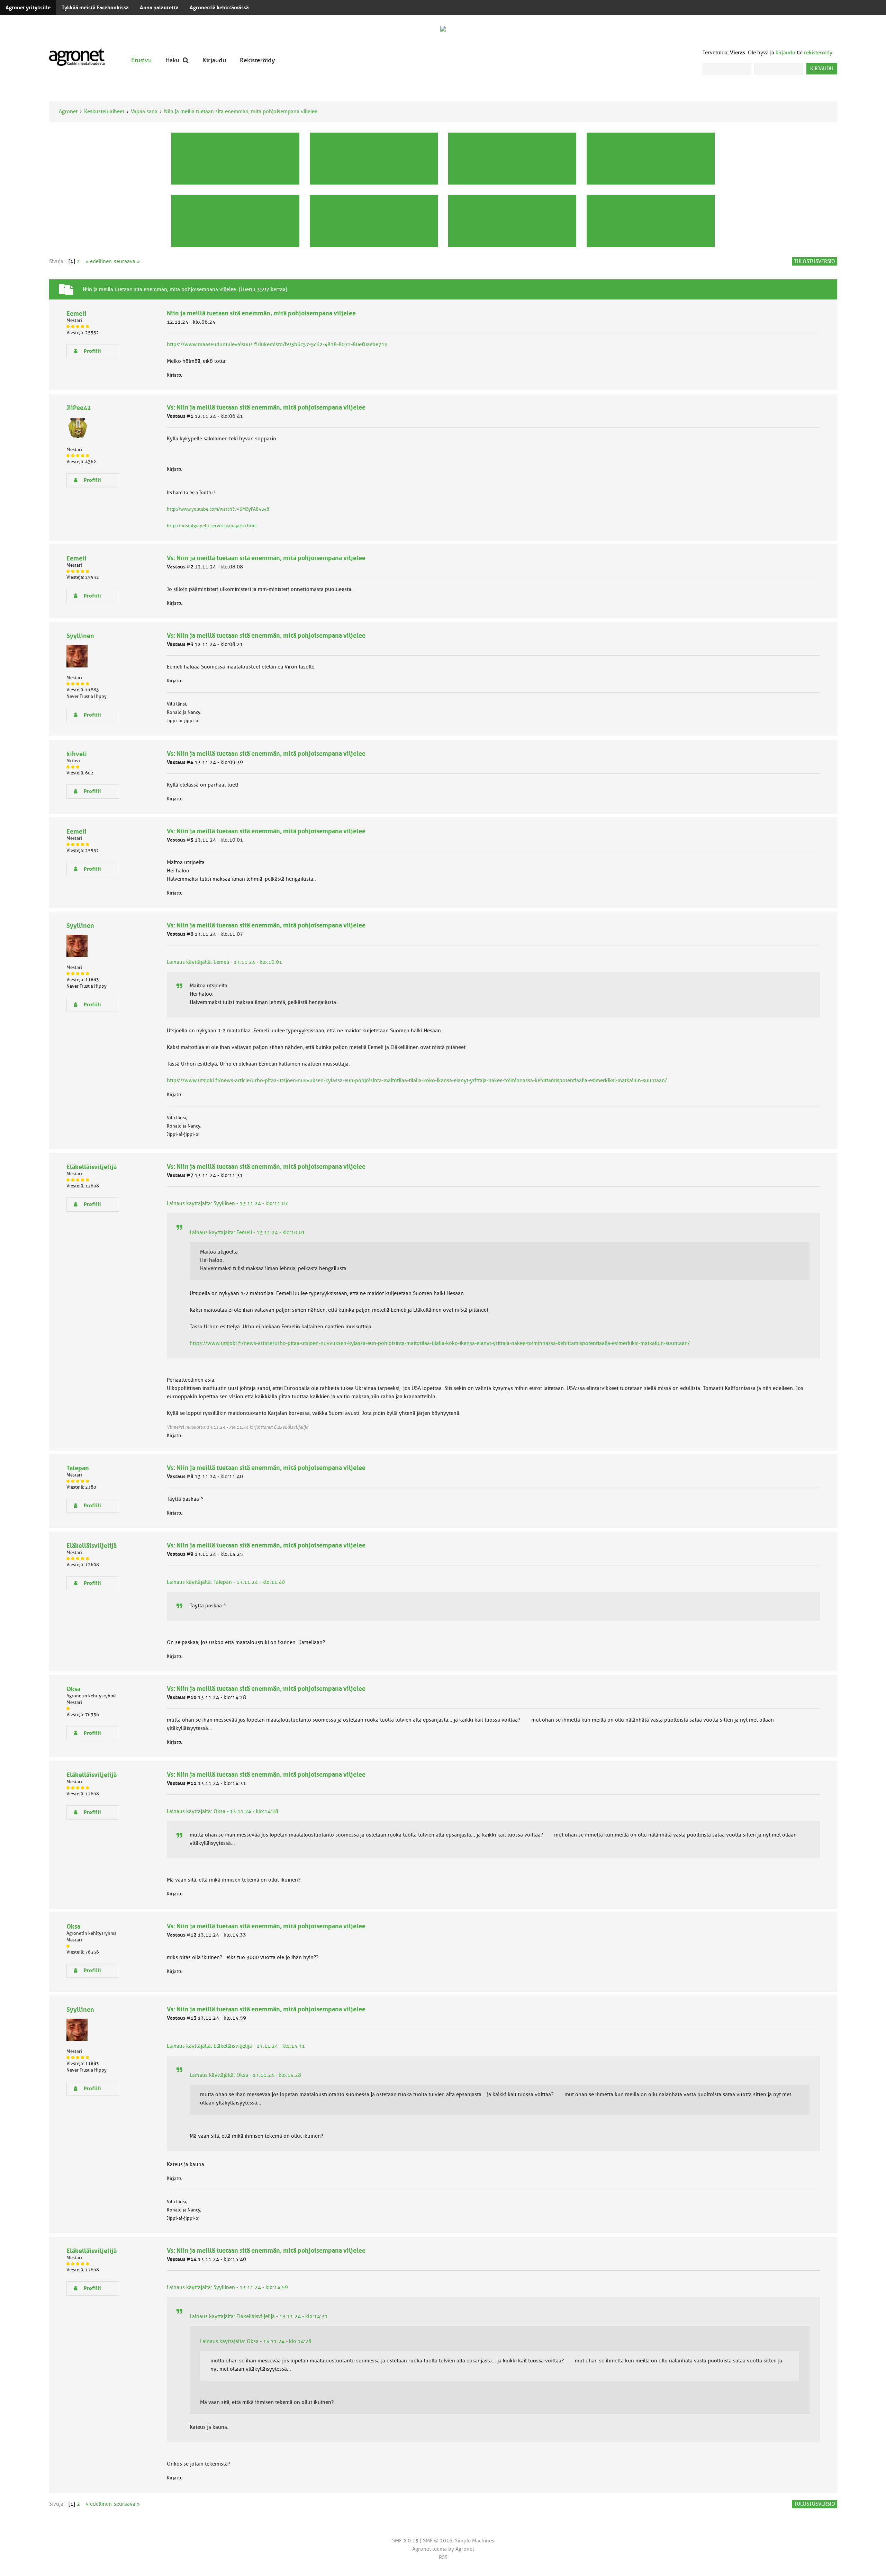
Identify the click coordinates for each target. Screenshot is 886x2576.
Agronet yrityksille (28, 8)
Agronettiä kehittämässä (219, 8)
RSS (443, 2557)
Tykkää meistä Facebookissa (95, 8)
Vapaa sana (144, 111)
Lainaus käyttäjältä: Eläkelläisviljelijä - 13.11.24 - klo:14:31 (236, 2046)
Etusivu (141, 60)
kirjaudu (785, 53)
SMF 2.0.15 (405, 2541)
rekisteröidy (818, 53)
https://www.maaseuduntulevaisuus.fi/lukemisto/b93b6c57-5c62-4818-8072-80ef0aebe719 (277, 344)
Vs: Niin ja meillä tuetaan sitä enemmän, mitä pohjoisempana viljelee (266, 407)
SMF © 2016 (438, 2541)
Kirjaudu (214, 60)
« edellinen (99, 261)
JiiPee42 (79, 408)
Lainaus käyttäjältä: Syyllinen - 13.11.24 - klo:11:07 (227, 1203)
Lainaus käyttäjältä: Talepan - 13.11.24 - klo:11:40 (226, 1582)
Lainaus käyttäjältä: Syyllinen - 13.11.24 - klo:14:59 (227, 2287)
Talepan (78, 1468)
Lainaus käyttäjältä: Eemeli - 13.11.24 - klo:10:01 (224, 962)
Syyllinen (80, 636)
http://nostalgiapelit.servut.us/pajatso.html (212, 526)
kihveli (77, 754)
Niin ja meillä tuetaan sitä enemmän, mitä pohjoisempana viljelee (241, 111)
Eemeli (76, 313)
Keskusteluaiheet (104, 111)
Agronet (68, 111)
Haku (172, 60)
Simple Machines (474, 2541)
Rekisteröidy (257, 60)
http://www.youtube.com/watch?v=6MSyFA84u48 (218, 509)
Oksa (73, 1689)
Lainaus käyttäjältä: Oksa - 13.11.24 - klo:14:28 (223, 1811)
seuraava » (127, 261)
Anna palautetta (159, 8)
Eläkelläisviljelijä (92, 1167)
